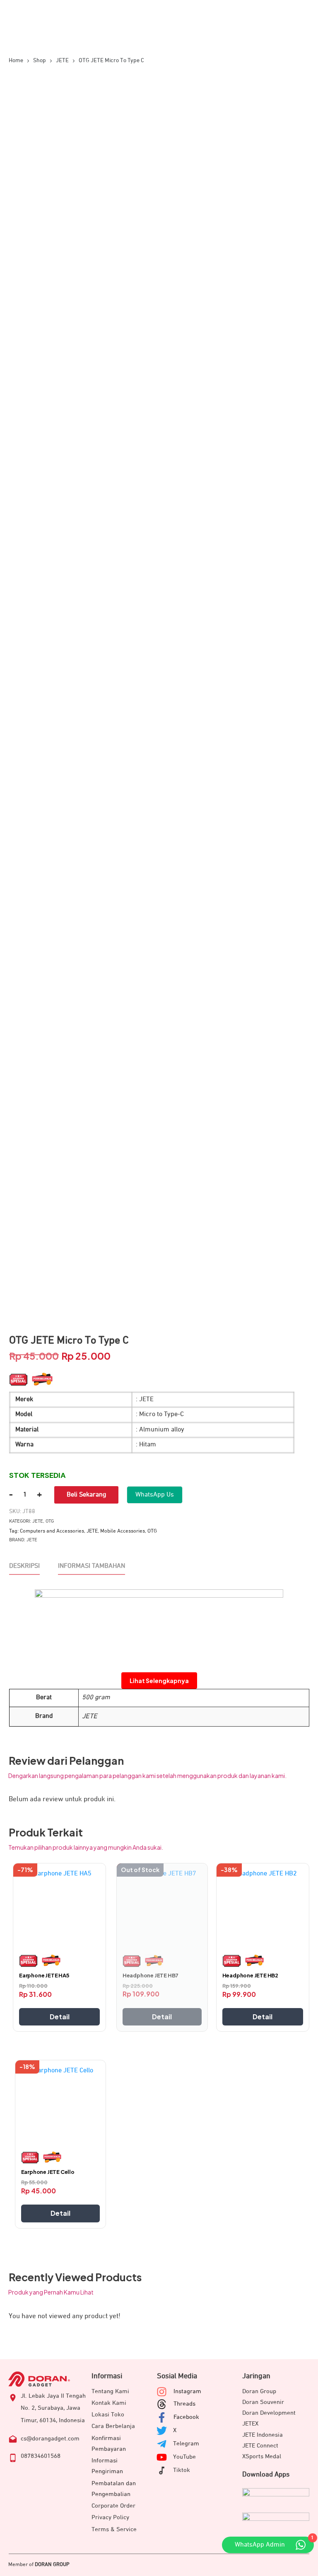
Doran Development (269, 2413)
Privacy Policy (110, 2517)
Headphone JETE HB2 (250, 1975)
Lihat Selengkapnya (159, 1681)
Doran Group (259, 2391)
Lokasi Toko (108, 2415)
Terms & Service (114, 2529)
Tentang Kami (110, 2391)
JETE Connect (260, 2446)
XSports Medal (262, 2456)
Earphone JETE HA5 (44, 1975)
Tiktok (182, 2470)
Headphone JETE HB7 (151, 1975)
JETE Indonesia (263, 2435)
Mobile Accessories (123, 1531)
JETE (38, 1521)
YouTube (184, 2457)
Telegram (186, 2444)
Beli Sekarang (86, 1495)
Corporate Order (113, 2506)
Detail (60, 2017)
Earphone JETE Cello (48, 2172)
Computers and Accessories (52, 1531)
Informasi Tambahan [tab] (92, 1566)
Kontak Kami (109, 2403)
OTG (50, 1521)
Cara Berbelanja (113, 2426)
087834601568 (41, 2456)
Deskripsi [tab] (24, 1566)
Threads (184, 2404)
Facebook (186, 2417)
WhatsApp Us (155, 1495)
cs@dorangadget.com (50, 2439)
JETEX (250, 2424)
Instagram (187, 2391)
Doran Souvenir (263, 2402)
